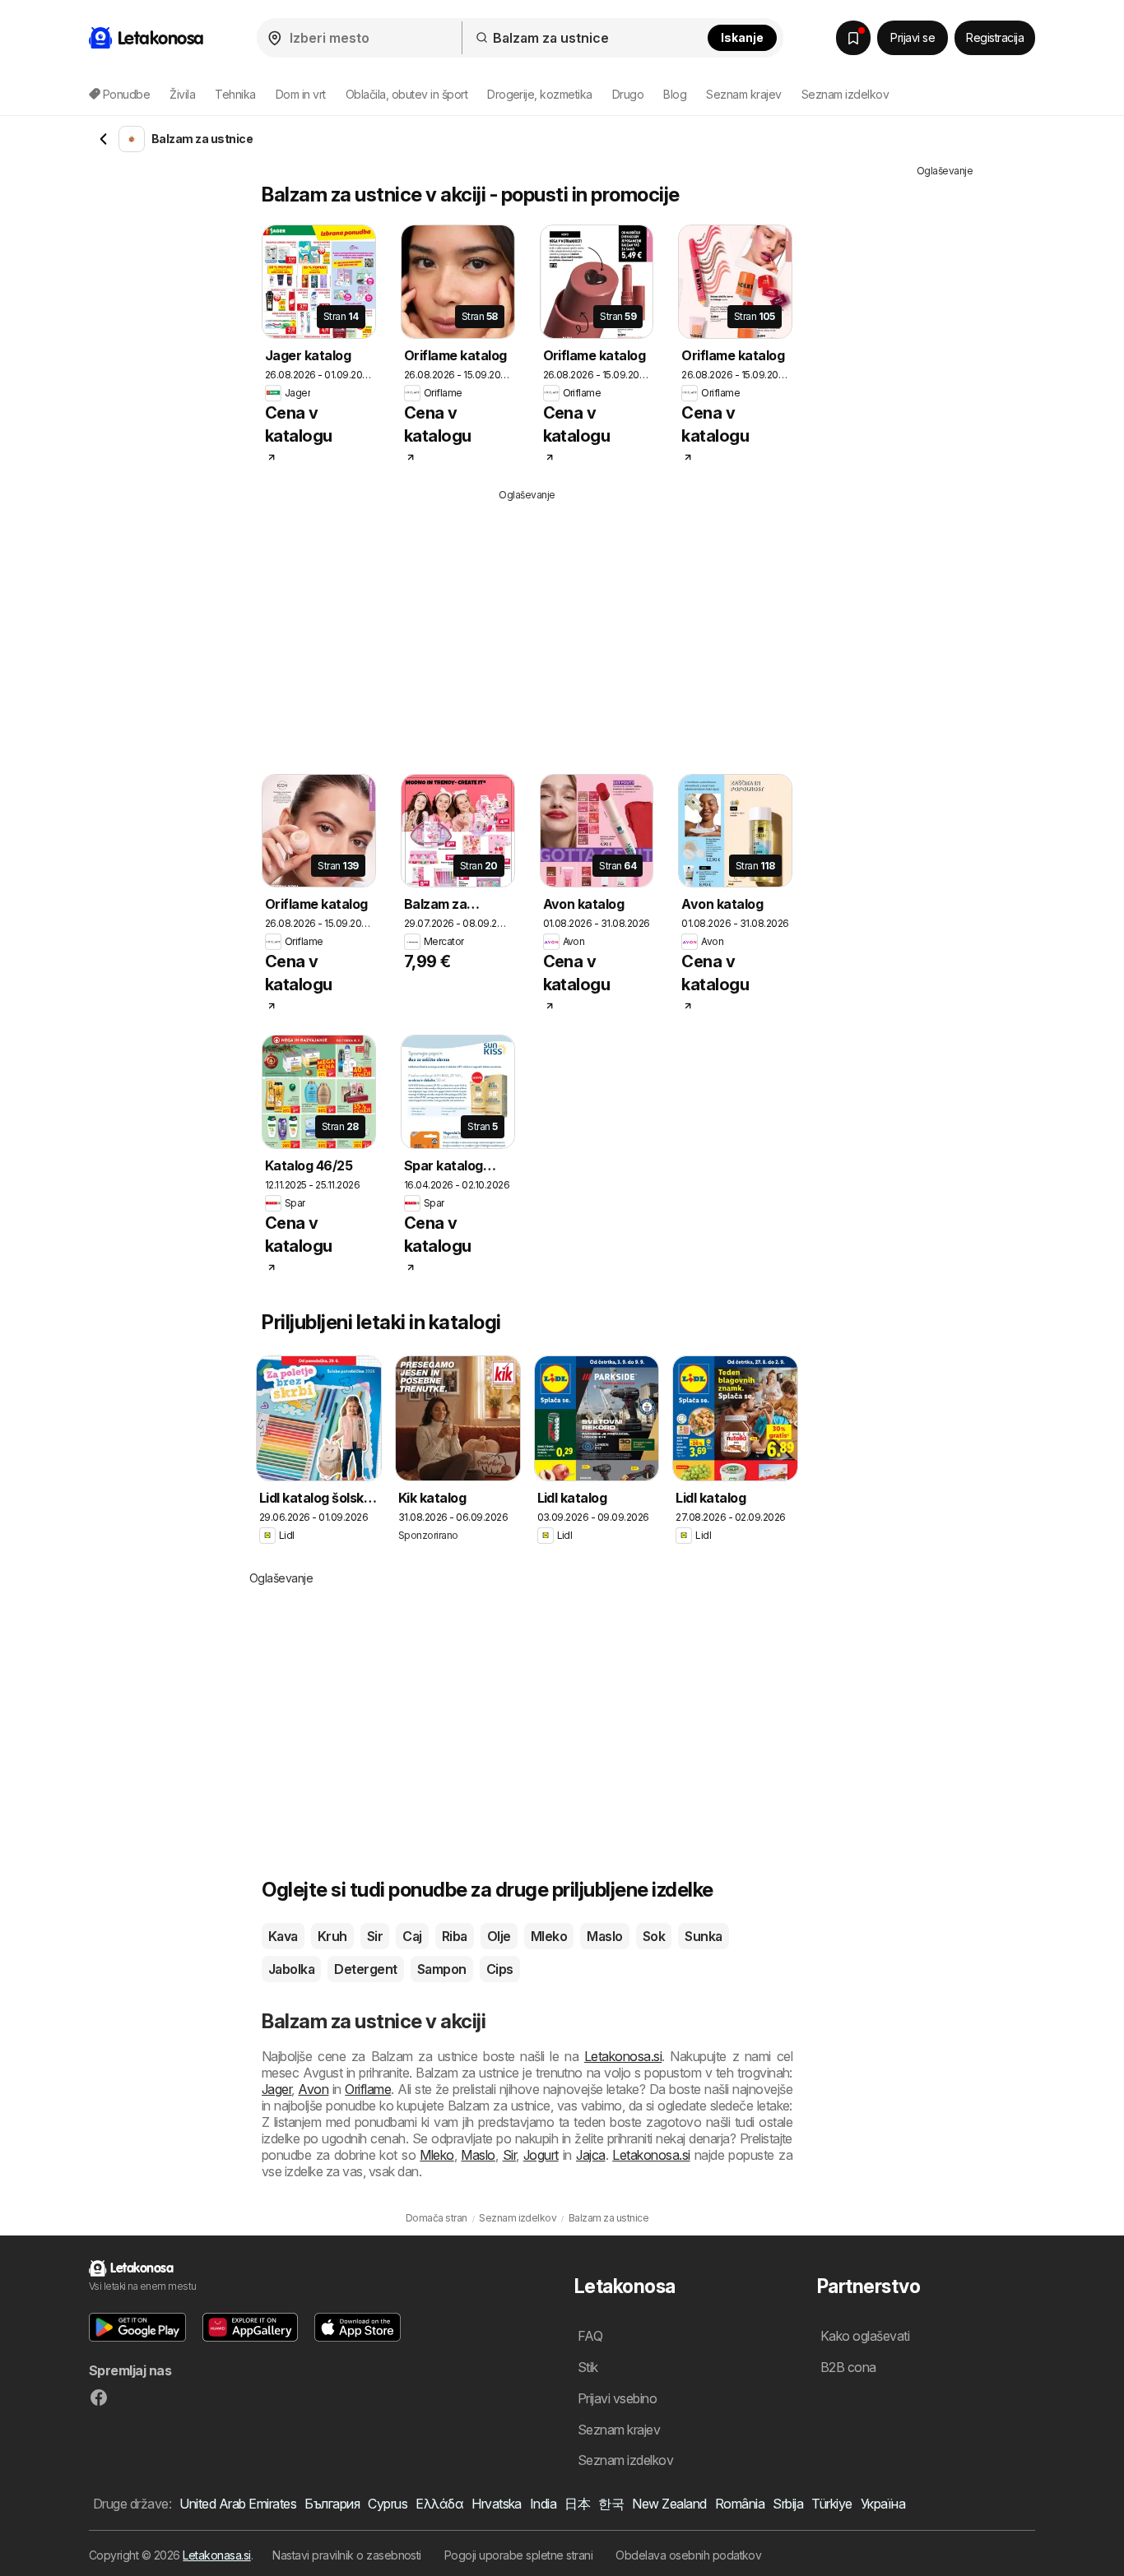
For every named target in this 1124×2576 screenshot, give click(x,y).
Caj (412, 1936)
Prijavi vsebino (617, 2398)
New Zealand (669, 2504)
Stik (588, 2367)
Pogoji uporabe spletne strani (518, 2555)
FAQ (590, 2336)
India (543, 2504)
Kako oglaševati (865, 2336)
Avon (313, 2089)
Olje (499, 1936)
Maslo (604, 1936)
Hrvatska (497, 2504)
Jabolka (291, 1969)
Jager (276, 2089)
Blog (675, 94)
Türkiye (831, 2504)
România (740, 2504)
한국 (611, 2504)
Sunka (703, 1936)
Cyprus (388, 2504)
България (332, 2504)
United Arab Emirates (238, 2504)
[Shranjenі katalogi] (853, 38)
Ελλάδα (439, 2504)
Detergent (365, 1969)
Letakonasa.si (216, 2555)
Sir (375, 1936)
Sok (654, 1936)
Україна (883, 2504)
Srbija (788, 2504)
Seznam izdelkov (845, 94)
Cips (500, 1969)
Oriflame (368, 2089)
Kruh (332, 1936)
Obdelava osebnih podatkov (688, 2555)
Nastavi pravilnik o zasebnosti (347, 2555)
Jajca (590, 2155)
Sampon (442, 1969)
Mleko (549, 1936)
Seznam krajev (743, 94)
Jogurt (541, 2155)
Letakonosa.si (623, 2056)
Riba (455, 1936)
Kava (283, 1936)
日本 (577, 2504)
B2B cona (848, 2367)
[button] (137, 2327)
